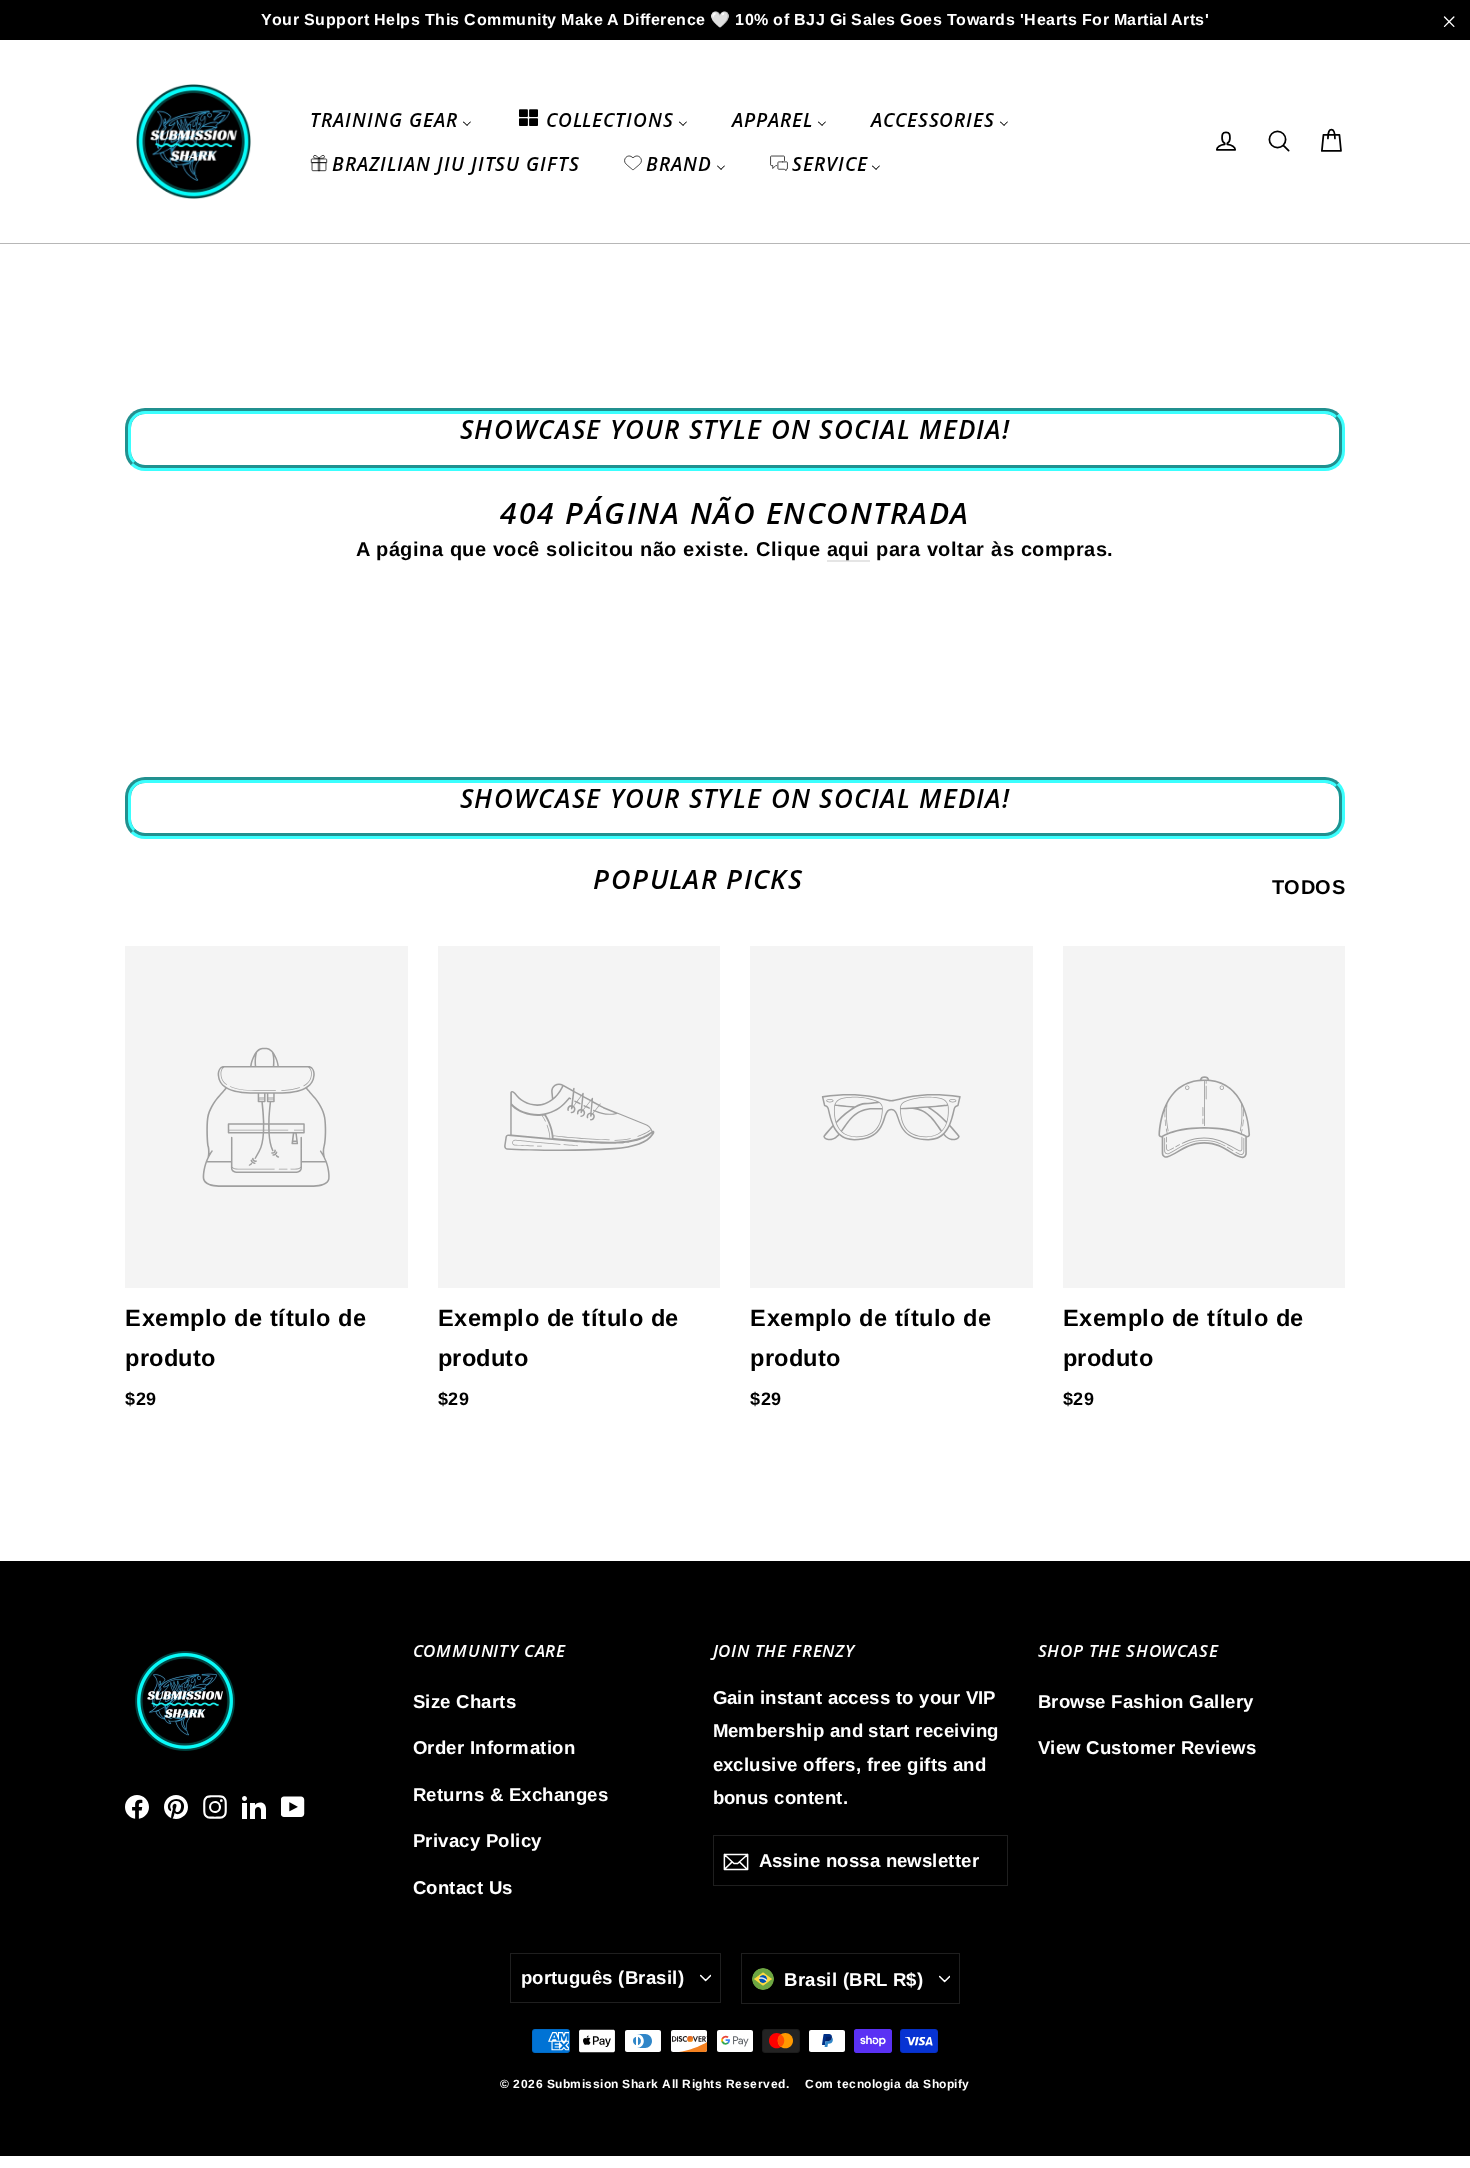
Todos (1309, 887)
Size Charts (465, 1701)
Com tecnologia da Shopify (887, 2084)
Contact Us (463, 1887)
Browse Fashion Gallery (1146, 1701)
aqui (848, 549)
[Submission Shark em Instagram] (215, 1806)
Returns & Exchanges (511, 1794)
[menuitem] (390, 119)
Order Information (494, 1747)
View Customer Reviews (1147, 1747)
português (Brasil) (602, 1977)
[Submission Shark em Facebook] (137, 1806)
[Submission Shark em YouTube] (293, 1806)
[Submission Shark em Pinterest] (176, 1806)
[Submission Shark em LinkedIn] (254, 1806)
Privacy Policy (477, 1840)
